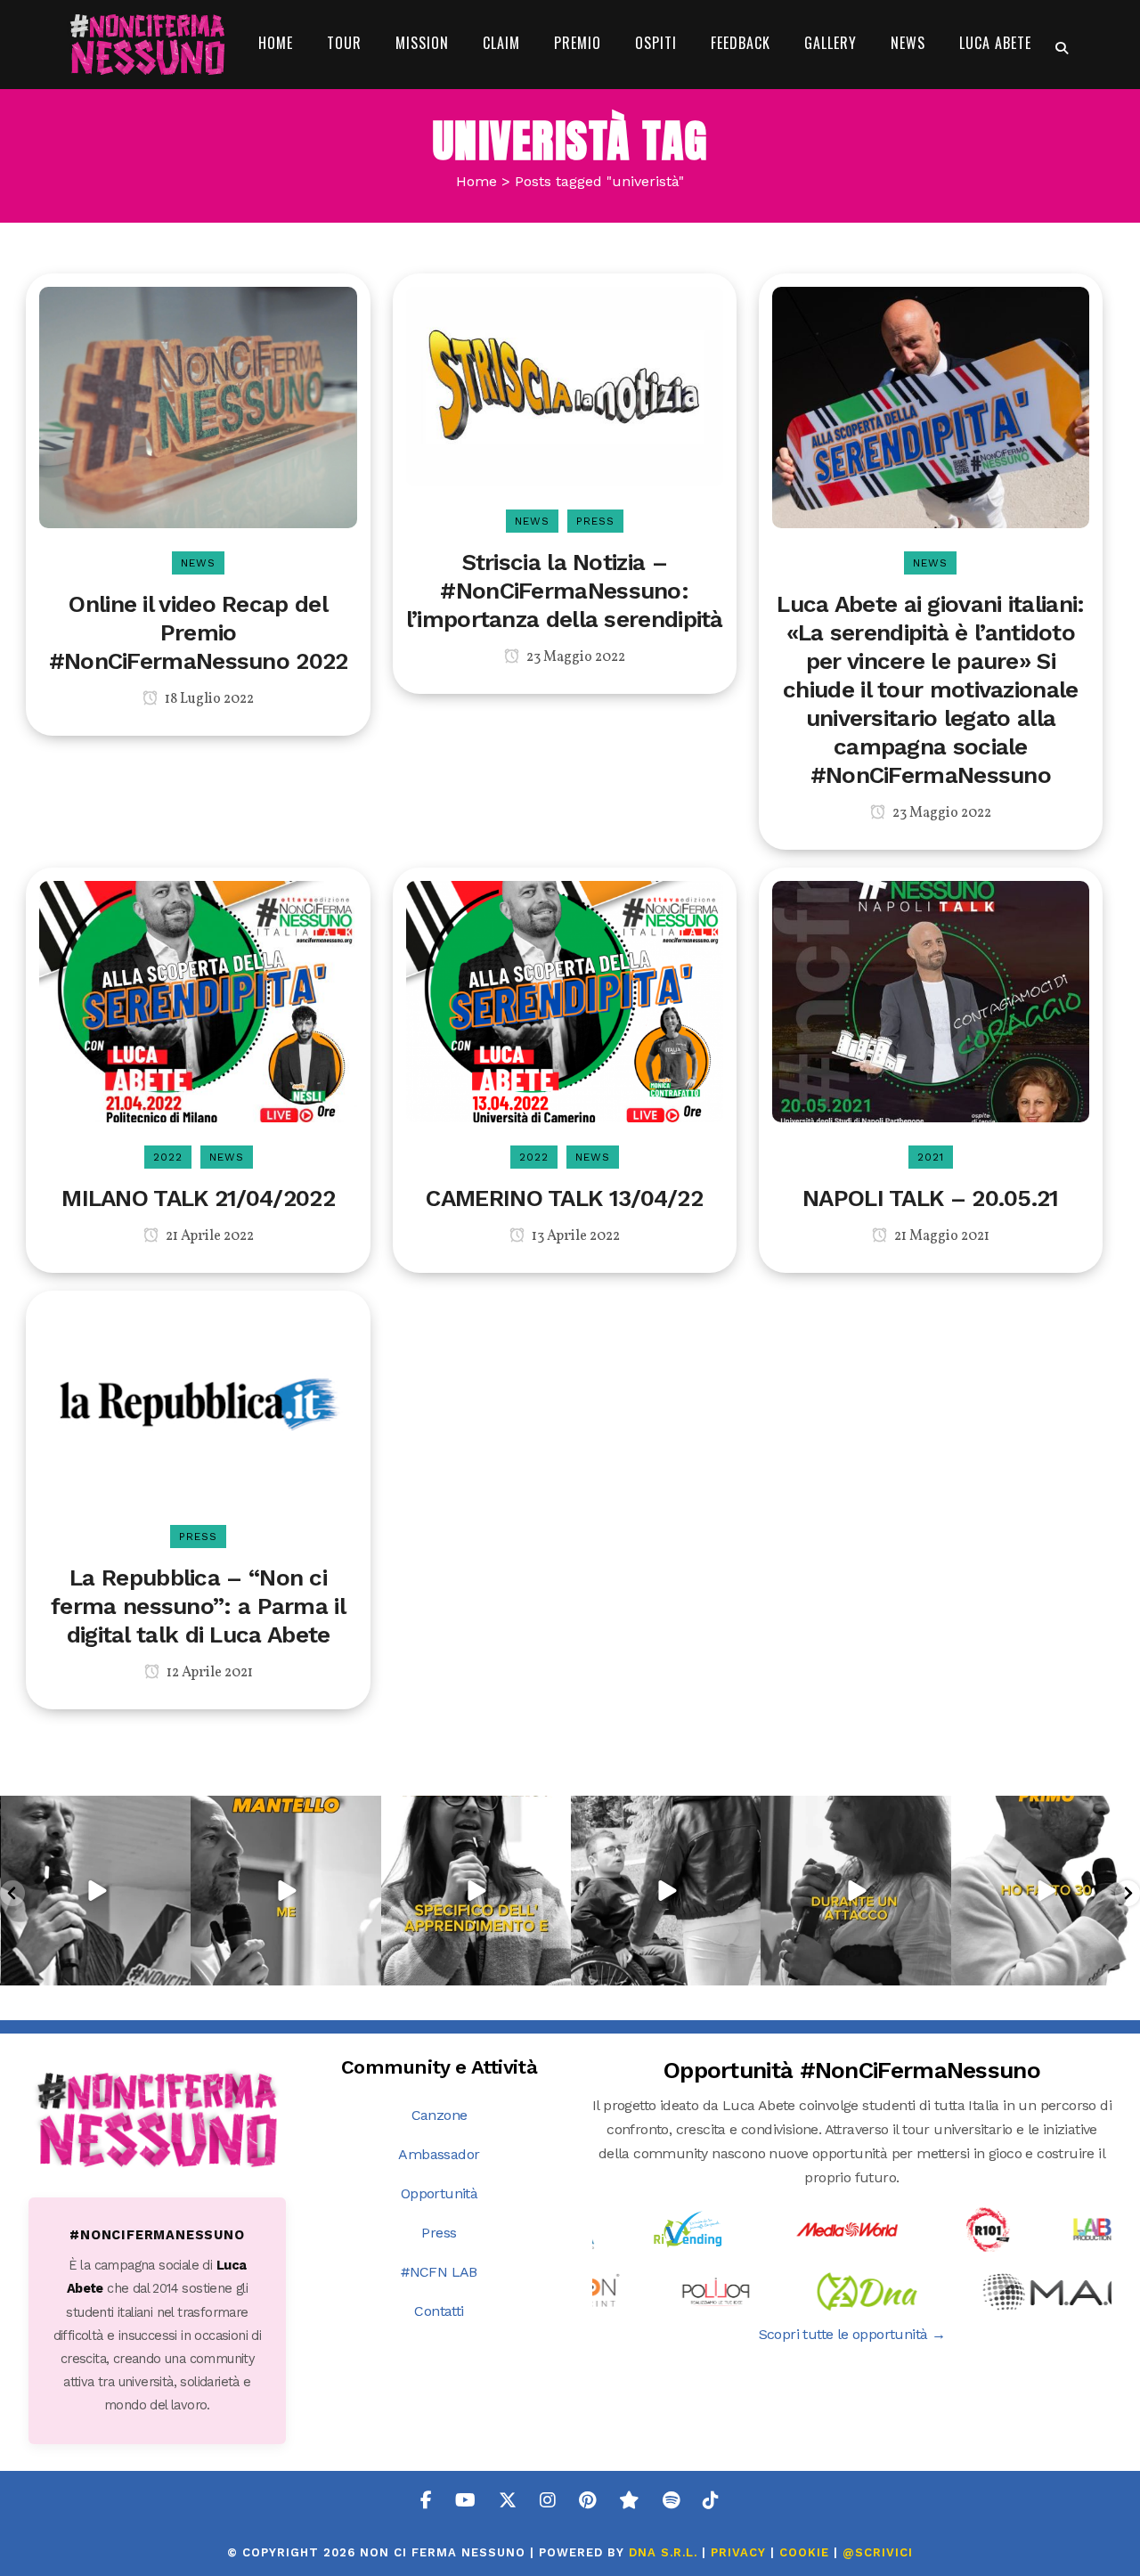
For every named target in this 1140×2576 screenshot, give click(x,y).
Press (439, 2233)
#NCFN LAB (439, 2272)
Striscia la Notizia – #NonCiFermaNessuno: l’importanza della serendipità (565, 591)
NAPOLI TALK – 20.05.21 (931, 1198)
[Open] (96, 1891)
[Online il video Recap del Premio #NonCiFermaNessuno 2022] (198, 406)
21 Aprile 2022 (208, 1236)
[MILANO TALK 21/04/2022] (198, 1000)
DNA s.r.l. (665, 2552)
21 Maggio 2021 (940, 1236)
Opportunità (439, 2193)
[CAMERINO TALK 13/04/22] (565, 1000)
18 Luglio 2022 (208, 699)
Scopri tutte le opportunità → (852, 2334)
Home (476, 181)
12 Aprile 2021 (208, 1673)
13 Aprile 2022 (574, 1236)
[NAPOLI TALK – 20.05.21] (931, 1000)
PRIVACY (738, 2552)
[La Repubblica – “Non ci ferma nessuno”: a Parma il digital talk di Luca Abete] (198, 1402)
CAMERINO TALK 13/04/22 (564, 1198)
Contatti (439, 2311)
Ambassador (439, 2154)
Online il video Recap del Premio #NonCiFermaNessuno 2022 (199, 632)
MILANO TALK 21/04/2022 (198, 1198)
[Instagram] (175, 1969)
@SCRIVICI (878, 2552)
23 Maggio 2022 (574, 657)
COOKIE (804, 2552)
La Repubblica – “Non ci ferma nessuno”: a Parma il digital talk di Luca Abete (198, 1606)
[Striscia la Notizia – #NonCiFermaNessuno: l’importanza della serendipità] (565, 385)
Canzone (440, 2115)
